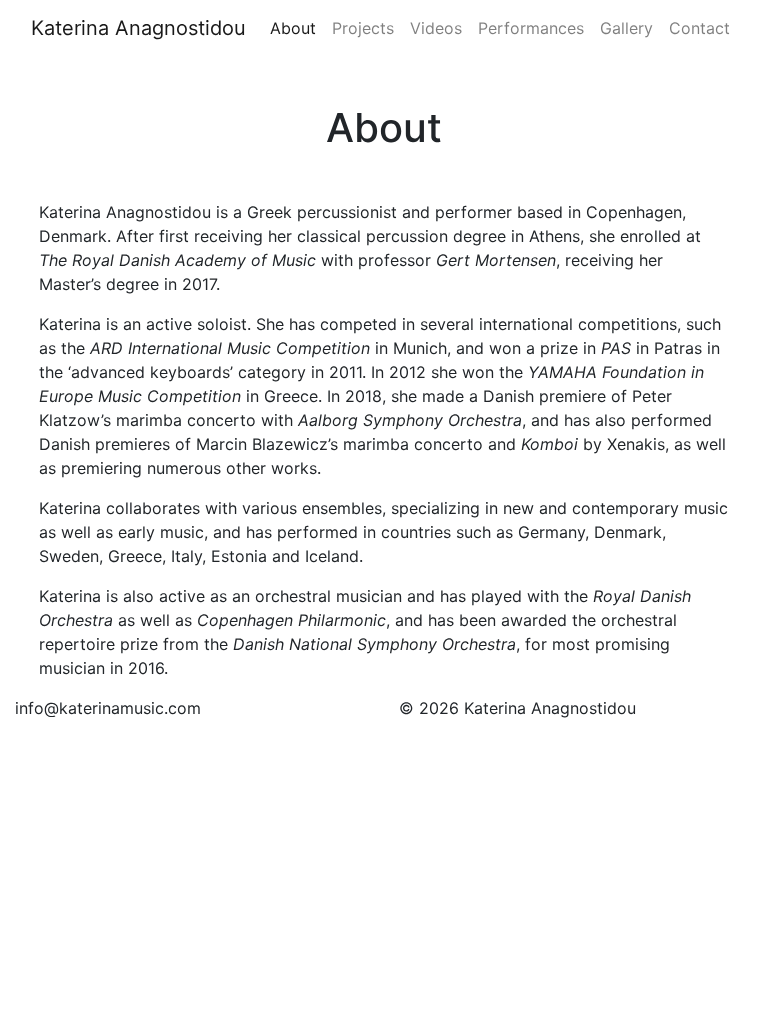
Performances (531, 28)
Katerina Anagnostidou (138, 28)
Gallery (626, 28)
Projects (363, 28)
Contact (699, 28)
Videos (436, 28)
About (293, 28)
